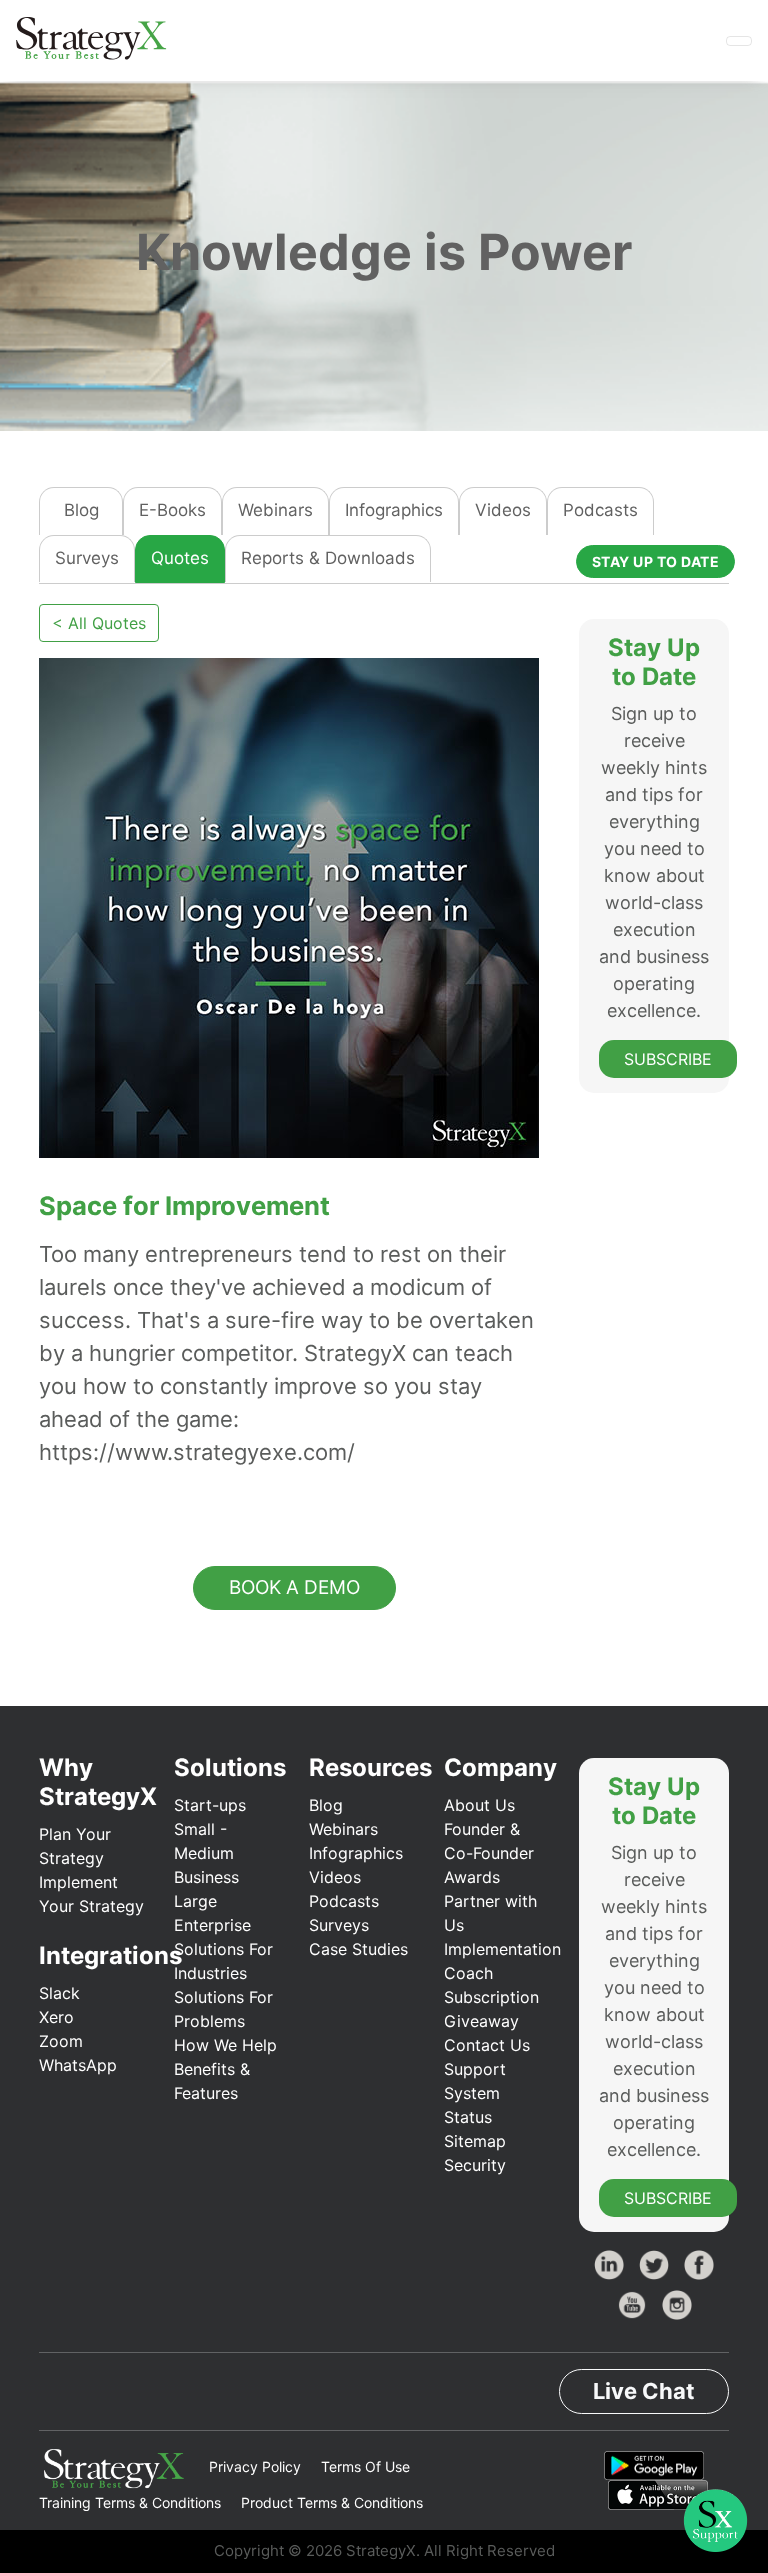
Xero (56, 2017)
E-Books (172, 510)
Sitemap (475, 2141)
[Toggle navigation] (739, 41)
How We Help (225, 2045)
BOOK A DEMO (294, 1587)
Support (475, 2069)
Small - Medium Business (206, 1853)
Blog (81, 510)
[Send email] (128, 1501)
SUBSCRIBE (668, 1059)
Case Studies (358, 1949)
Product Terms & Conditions (332, 2502)
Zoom (61, 2041)
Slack (59, 1993)
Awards (472, 1877)
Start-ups (210, 1805)
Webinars (275, 510)
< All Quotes (99, 623)
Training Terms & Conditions (130, 2502)
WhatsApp (78, 2065)
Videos (503, 510)
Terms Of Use (365, 2466)
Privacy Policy (255, 2466)
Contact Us (487, 2045)
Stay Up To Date (656, 561)
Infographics (394, 510)
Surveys (87, 558)
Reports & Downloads (328, 558)
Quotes (180, 558)
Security (475, 2165)
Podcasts (600, 510)
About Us (479, 1805)
